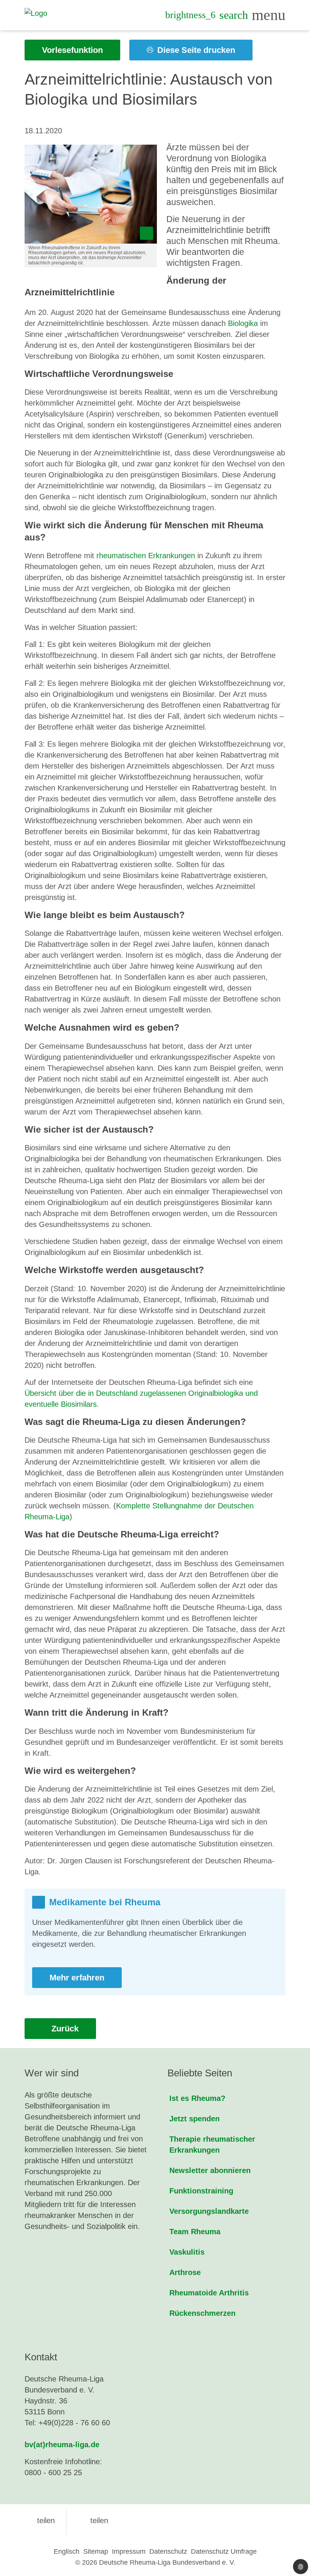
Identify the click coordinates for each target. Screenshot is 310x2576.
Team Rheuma (195, 2232)
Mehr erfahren (77, 1978)
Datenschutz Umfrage (224, 2551)
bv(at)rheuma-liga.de (62, 2445)
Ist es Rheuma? (197, 2098)
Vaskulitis (187, 2252)
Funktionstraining (201, 2191)
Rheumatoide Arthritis (209, 2293)
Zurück (64, 2029)
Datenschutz (168, 2551)
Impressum (129, 2551)
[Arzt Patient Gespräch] (91, 194)
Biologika (243, 323)
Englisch (67, 2551)
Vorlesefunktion (72, 50)
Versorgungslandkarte (209, 2211)
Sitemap (96, 2551)
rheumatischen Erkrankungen (146, 556)
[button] (40, 2520)
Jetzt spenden (195, 2119)
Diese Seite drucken (195, 50)
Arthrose (185, 2272)
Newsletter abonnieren (210, 2170)
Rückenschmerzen (202, 2313)
